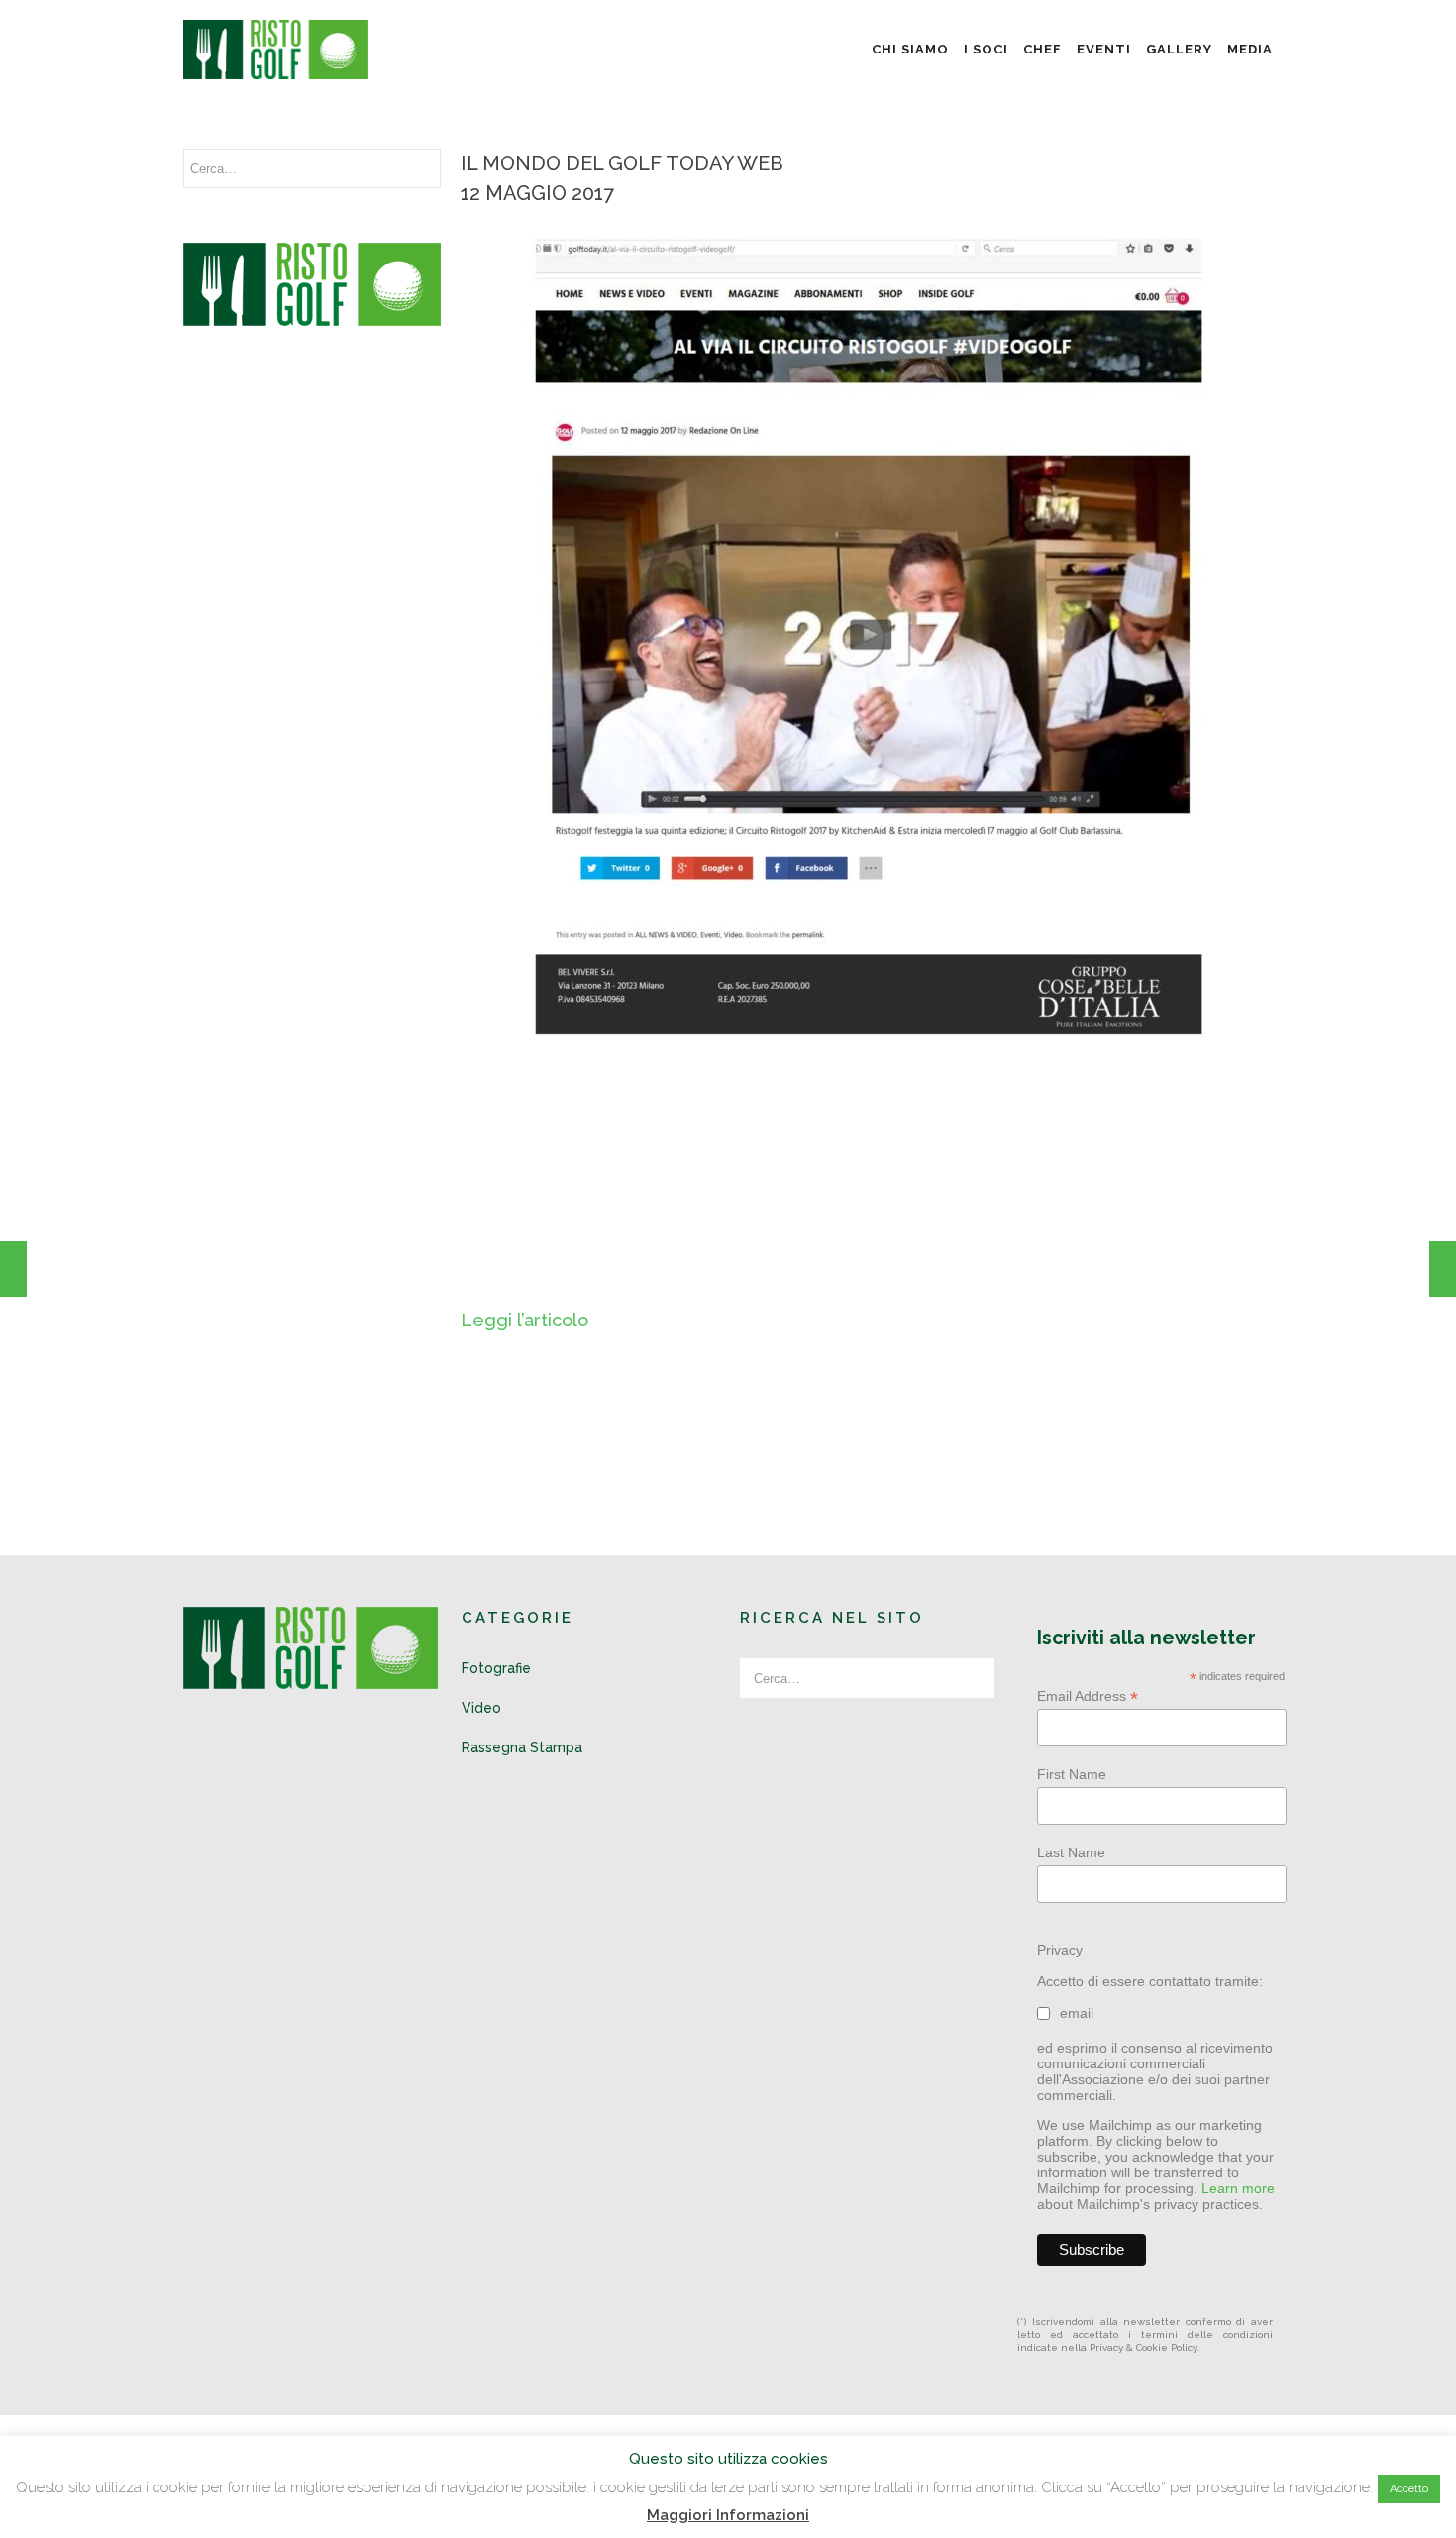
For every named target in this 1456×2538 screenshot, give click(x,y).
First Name (1072, 1774)
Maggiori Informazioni (728, 2515)
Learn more (1238, 2188)
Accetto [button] (1409, 2489)
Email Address (1088, 1696)
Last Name (1071, 1852)
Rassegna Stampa (522, 1747)
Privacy (1060, 1950)
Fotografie (496, 1668)
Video (481, 1708)
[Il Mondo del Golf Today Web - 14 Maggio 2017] (1443, 1269)
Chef (1042, 49)
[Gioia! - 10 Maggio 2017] (13, 1269)
